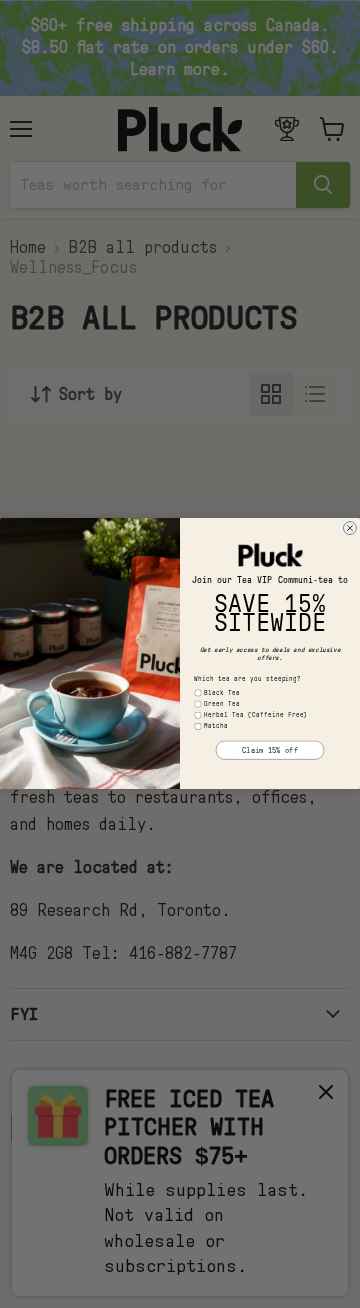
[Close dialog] (349, 528)
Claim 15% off (270, 751)
